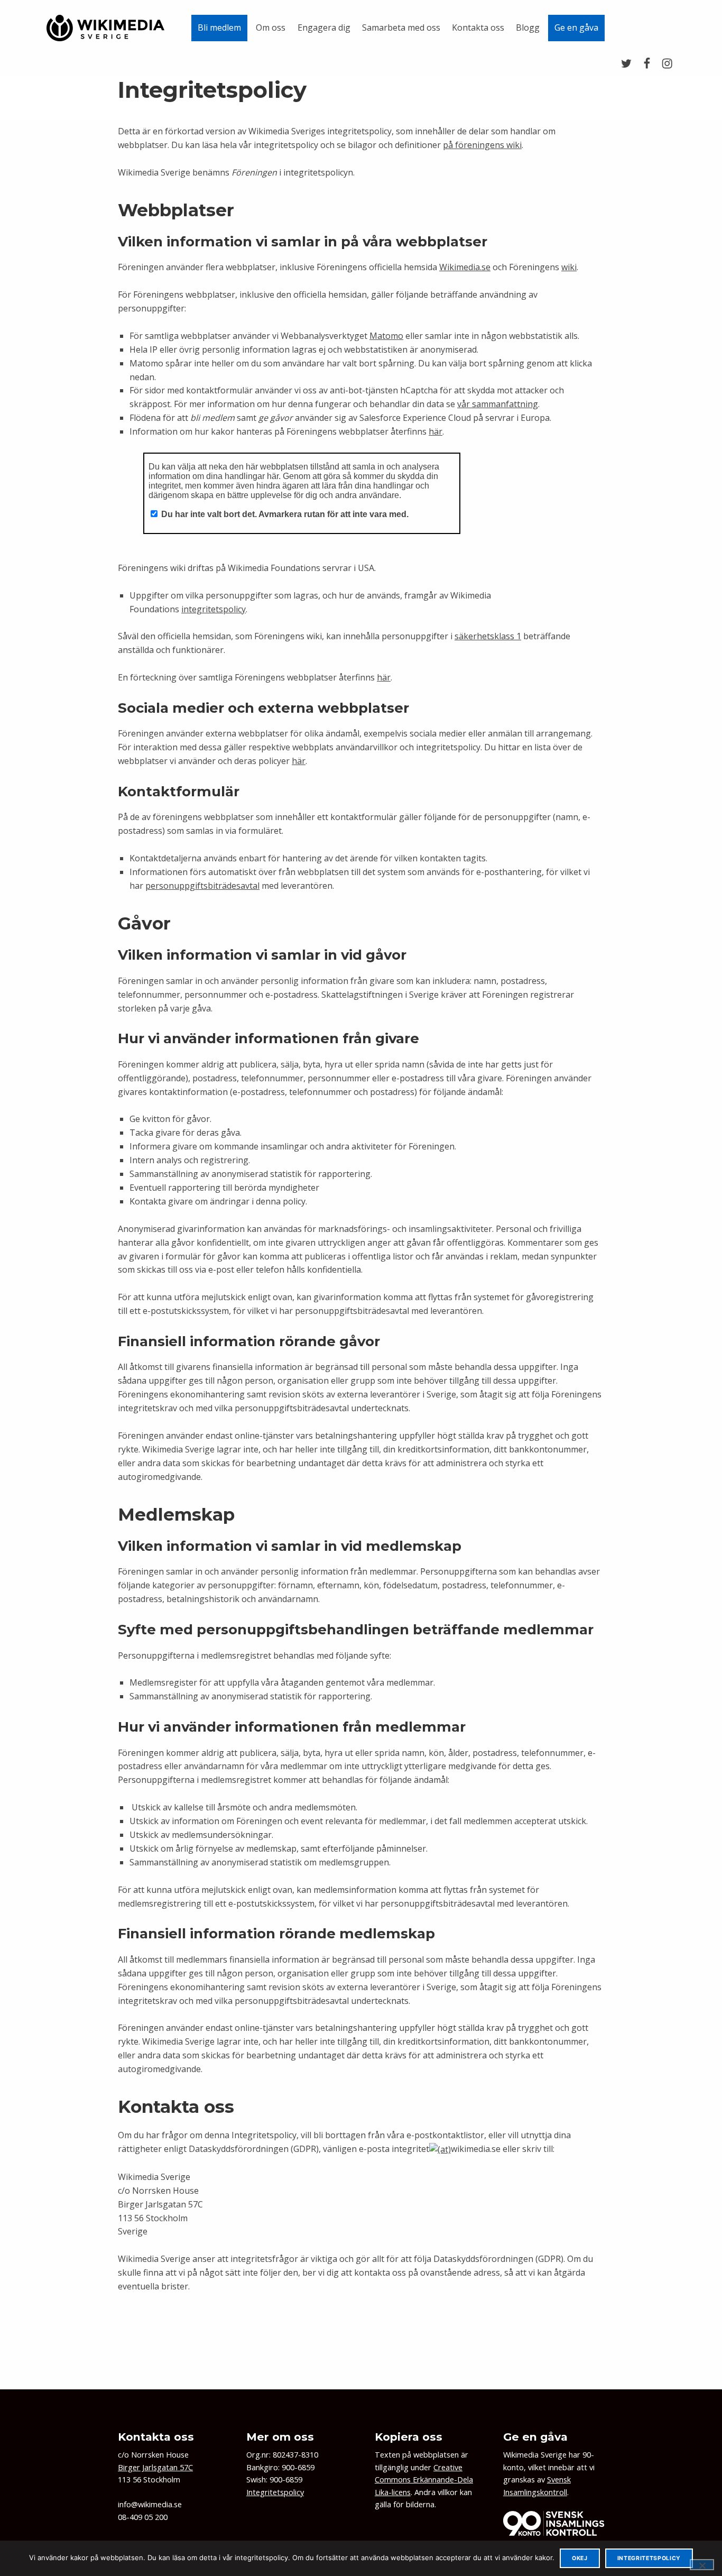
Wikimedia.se (465, 267)
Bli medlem (219, 27)
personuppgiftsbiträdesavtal (202, 886)
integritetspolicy (214, 609)
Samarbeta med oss (401, 27)
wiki (569, 267)
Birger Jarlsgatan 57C (155, 2467)
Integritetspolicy (275, 2492)
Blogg (528, 27)
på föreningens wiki (482, 145)
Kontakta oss (478, 27)
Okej (580, 2558)
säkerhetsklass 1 (488, 636)
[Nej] (702, 2564)
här (436, 431)
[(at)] (440, 2149)
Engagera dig (324, 27)
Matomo (386, 336)
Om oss (271, 27)
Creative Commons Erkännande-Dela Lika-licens (424, 2480)
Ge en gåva (576, 27)
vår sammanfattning (498, 404)
